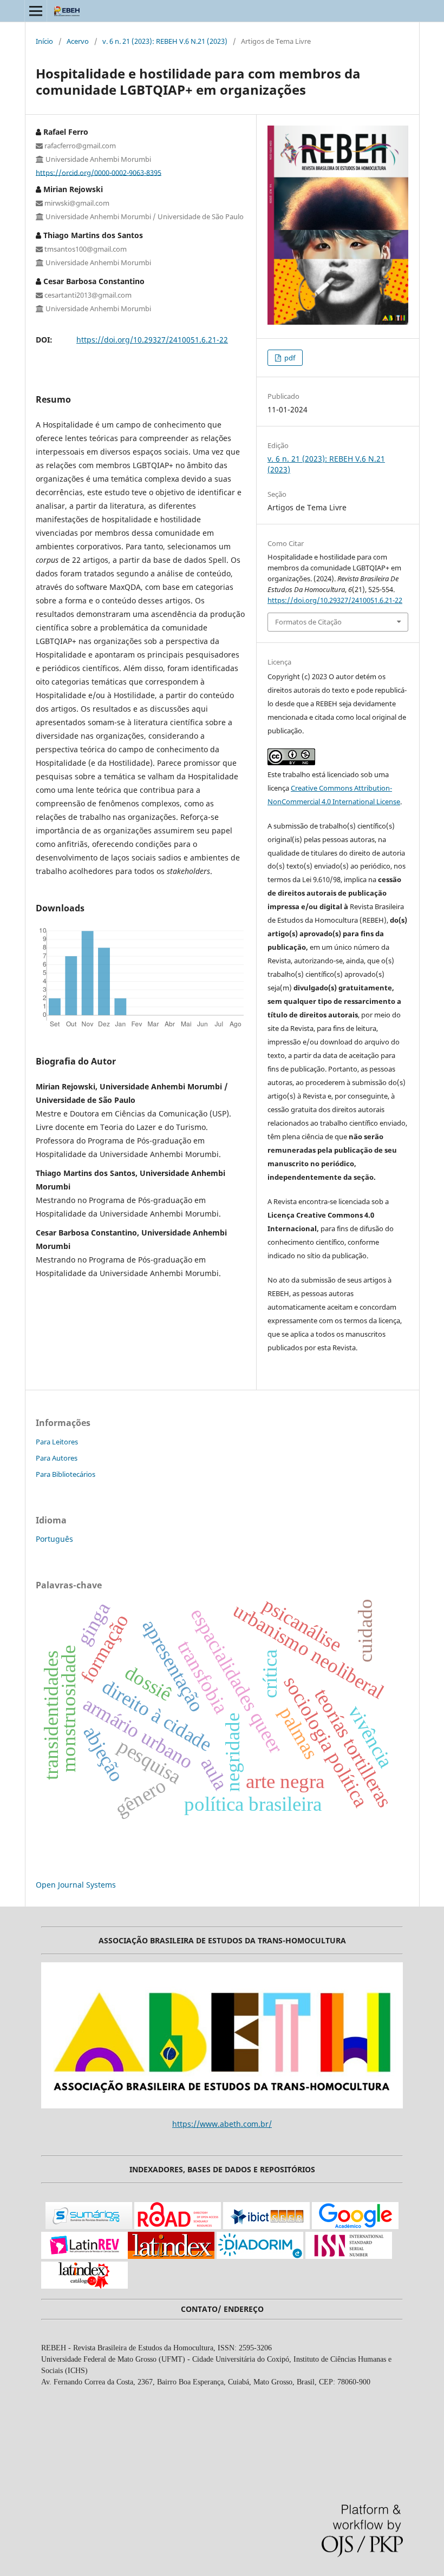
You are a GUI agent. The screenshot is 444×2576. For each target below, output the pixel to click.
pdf (289, 358)
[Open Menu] (36, 11)
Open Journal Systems (76, 1885)
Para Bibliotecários (66, 1474)
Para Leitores (57, 1442)
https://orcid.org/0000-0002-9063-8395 (99, 172)
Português (54, 1539)
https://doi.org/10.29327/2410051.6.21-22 (152, 340)
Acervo (78, 41)
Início (44, 41)
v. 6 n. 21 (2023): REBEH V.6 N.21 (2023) (165, 41)
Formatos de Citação (308, 622)
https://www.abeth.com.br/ (222, 2124)
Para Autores (57, 1458)
